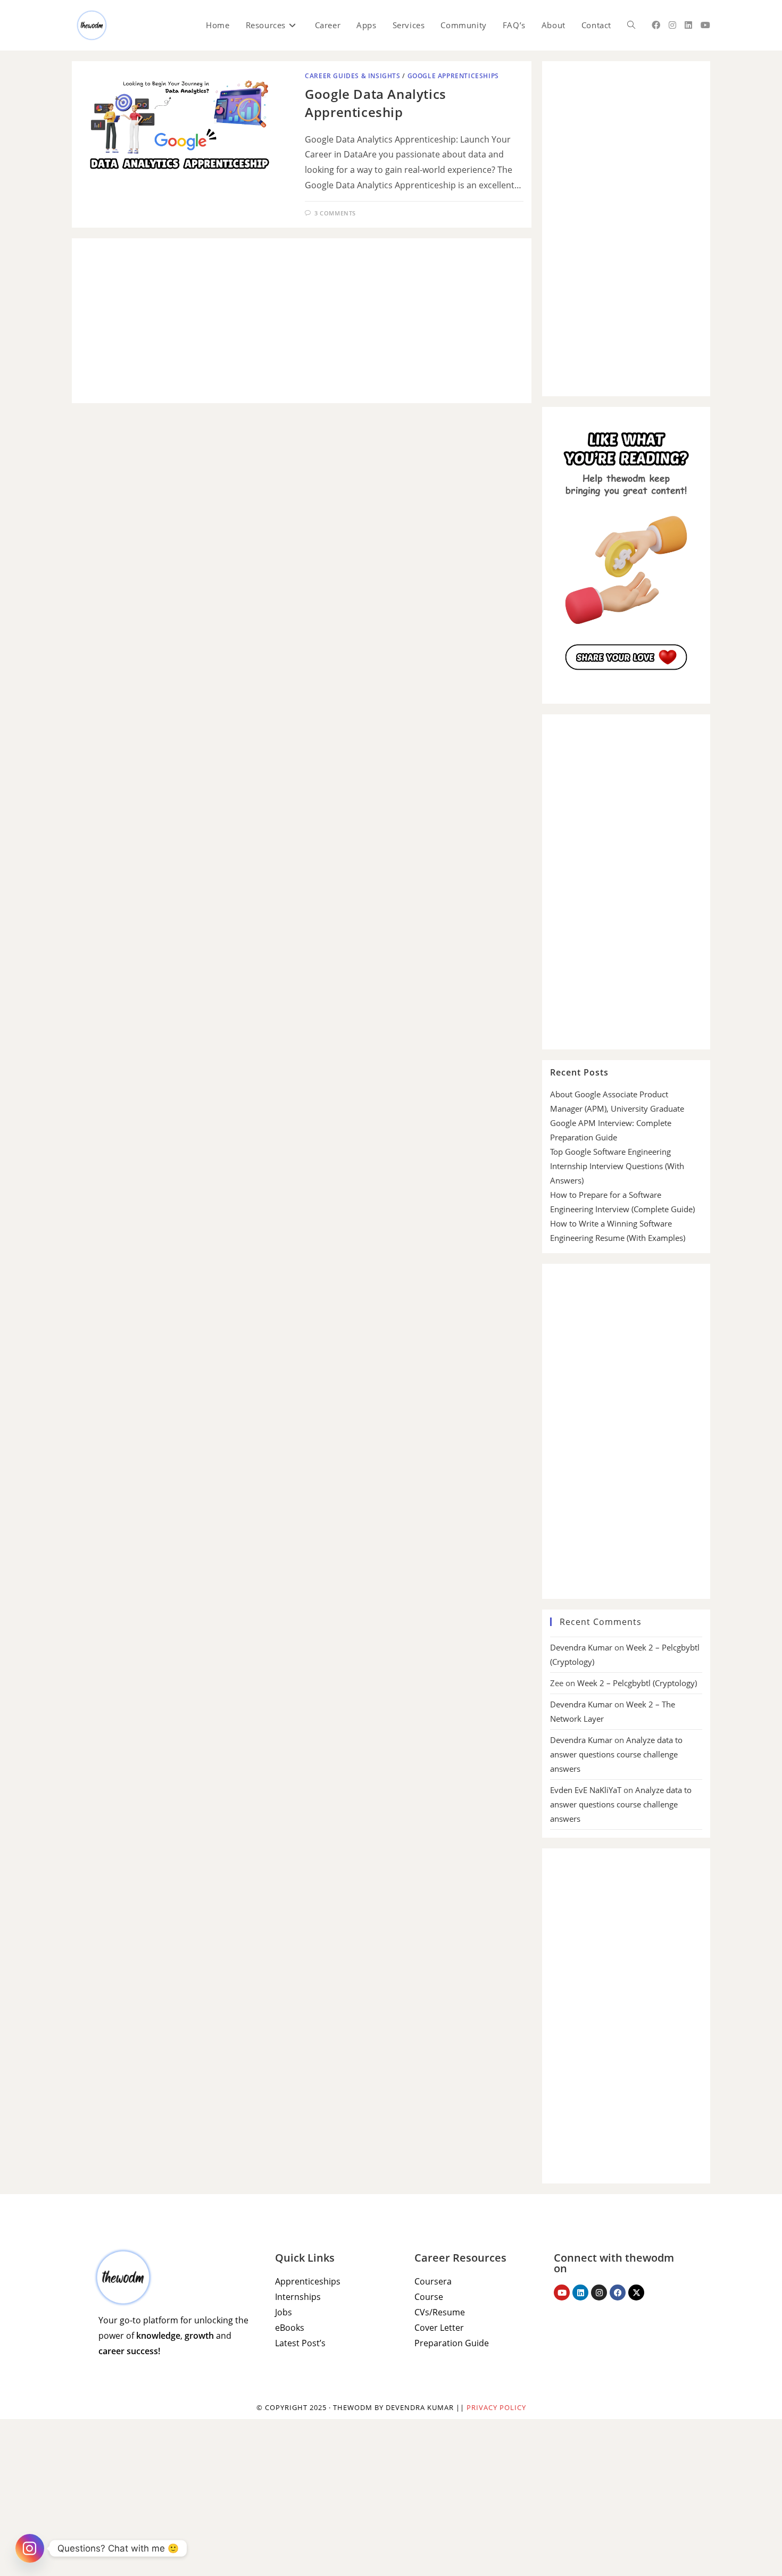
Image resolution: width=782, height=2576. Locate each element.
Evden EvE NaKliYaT (586, 1790)
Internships (298, 2297)
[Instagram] (599, 2292)
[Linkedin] (580, 2292)
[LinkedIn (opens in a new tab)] (688, 25)
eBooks (290, 2328)
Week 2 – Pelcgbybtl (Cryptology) (637, 1683)
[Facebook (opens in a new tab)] (656, 25)
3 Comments (335, 213)
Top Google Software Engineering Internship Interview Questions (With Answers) (617, 1166)
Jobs (284, 2312)
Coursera (433, 2281)
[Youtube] (562, 2292)
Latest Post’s (300, 2343)
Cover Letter (439, 2328)
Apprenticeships (308, 2281)
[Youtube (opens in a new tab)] (705, 25)
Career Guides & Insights (352, 76)
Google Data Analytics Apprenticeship (376, 103)
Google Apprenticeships (453, 76)
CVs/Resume (440, 2312)
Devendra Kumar (581, 1647)
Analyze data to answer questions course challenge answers (616, 1754)
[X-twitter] (636, 2292)
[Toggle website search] (631, 25)
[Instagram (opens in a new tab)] (672, 25)
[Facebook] (618, 2292)
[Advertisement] (302, 321)
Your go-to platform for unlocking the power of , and (173, 2336)
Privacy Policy (496, 2407)
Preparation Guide (452, 2343)
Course (429, 2297)
